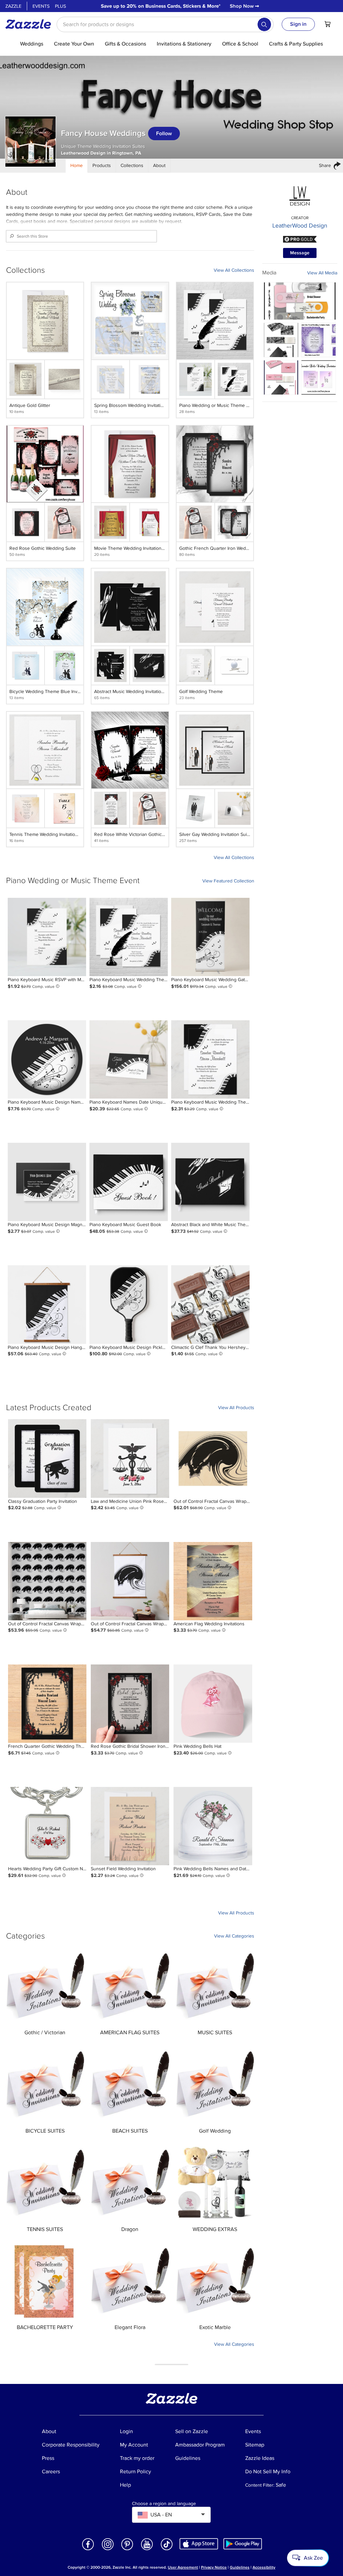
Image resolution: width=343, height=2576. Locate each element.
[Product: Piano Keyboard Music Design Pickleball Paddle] (129, 1304)
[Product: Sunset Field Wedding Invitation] (130, 1826)
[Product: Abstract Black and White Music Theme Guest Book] (210, 1182)
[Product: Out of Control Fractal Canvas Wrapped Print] (213, 1458)
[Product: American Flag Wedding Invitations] (213, 1581)
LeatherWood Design (300, 226)
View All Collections (234, 270)
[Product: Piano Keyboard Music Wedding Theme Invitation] (129, 937)
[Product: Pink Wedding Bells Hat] (213, 1704)
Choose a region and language (164, 2504)
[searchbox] (165, 24)
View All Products (236, 1408)
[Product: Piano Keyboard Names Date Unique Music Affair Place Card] (129, 1059)
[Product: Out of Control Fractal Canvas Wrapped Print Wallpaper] (47, 1581)
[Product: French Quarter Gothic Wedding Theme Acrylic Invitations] (47, 1704)
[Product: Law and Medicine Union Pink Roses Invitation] (130, 1458)
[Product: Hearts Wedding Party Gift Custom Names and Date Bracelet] (47, 1826)
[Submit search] (264, 24)
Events (41, 6)
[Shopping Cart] (328, 24)
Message (300, 253)
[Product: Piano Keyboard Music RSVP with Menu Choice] (47, 937)
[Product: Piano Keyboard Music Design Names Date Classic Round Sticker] (47, 1059)
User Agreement (183, 2567)
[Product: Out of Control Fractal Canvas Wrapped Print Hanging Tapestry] (130, 1581)
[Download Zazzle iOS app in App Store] (199, 2544)
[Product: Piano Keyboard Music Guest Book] (129, 1182)
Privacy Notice (214, 2567)
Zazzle (13, 6)
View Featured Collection (228, 881)
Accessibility (264, 2567)
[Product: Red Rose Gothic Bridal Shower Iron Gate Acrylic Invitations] (130, 1704)
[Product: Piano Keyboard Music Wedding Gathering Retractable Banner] (210, 937)
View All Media (322, 273)
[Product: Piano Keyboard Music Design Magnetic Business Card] (47, 1182)
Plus (60, 6)
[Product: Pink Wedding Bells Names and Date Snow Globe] (213, 1826)
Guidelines (240, 2567)
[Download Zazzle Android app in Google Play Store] (243, 2544)
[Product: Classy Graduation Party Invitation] (47, 1458)
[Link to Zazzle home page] (30, 24)
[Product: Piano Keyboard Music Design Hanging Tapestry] (47, 1304)
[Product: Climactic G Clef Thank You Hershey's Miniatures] (210, 1304)
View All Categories (234, 1936)
